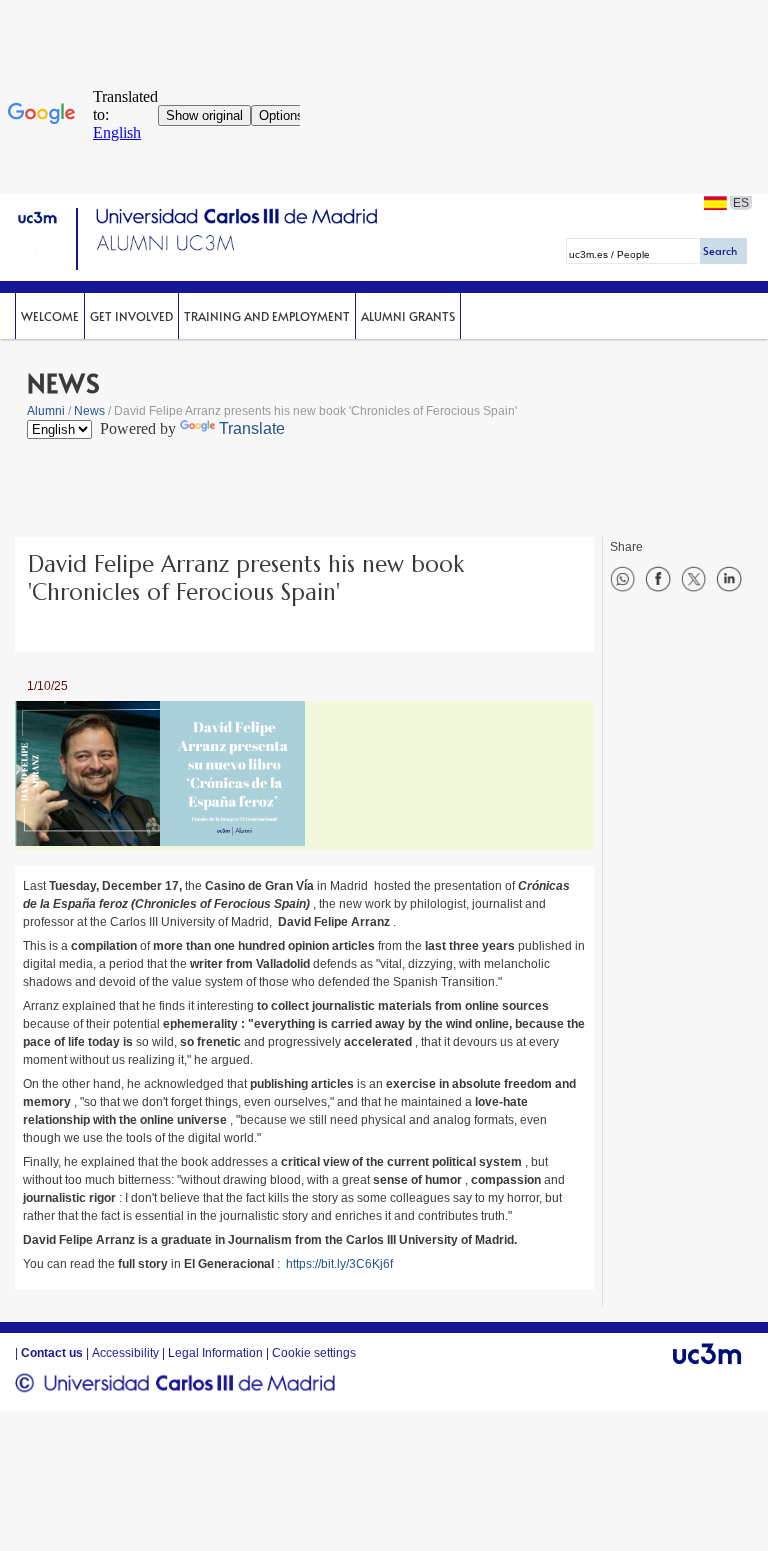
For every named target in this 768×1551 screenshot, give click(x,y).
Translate (252, 428)
